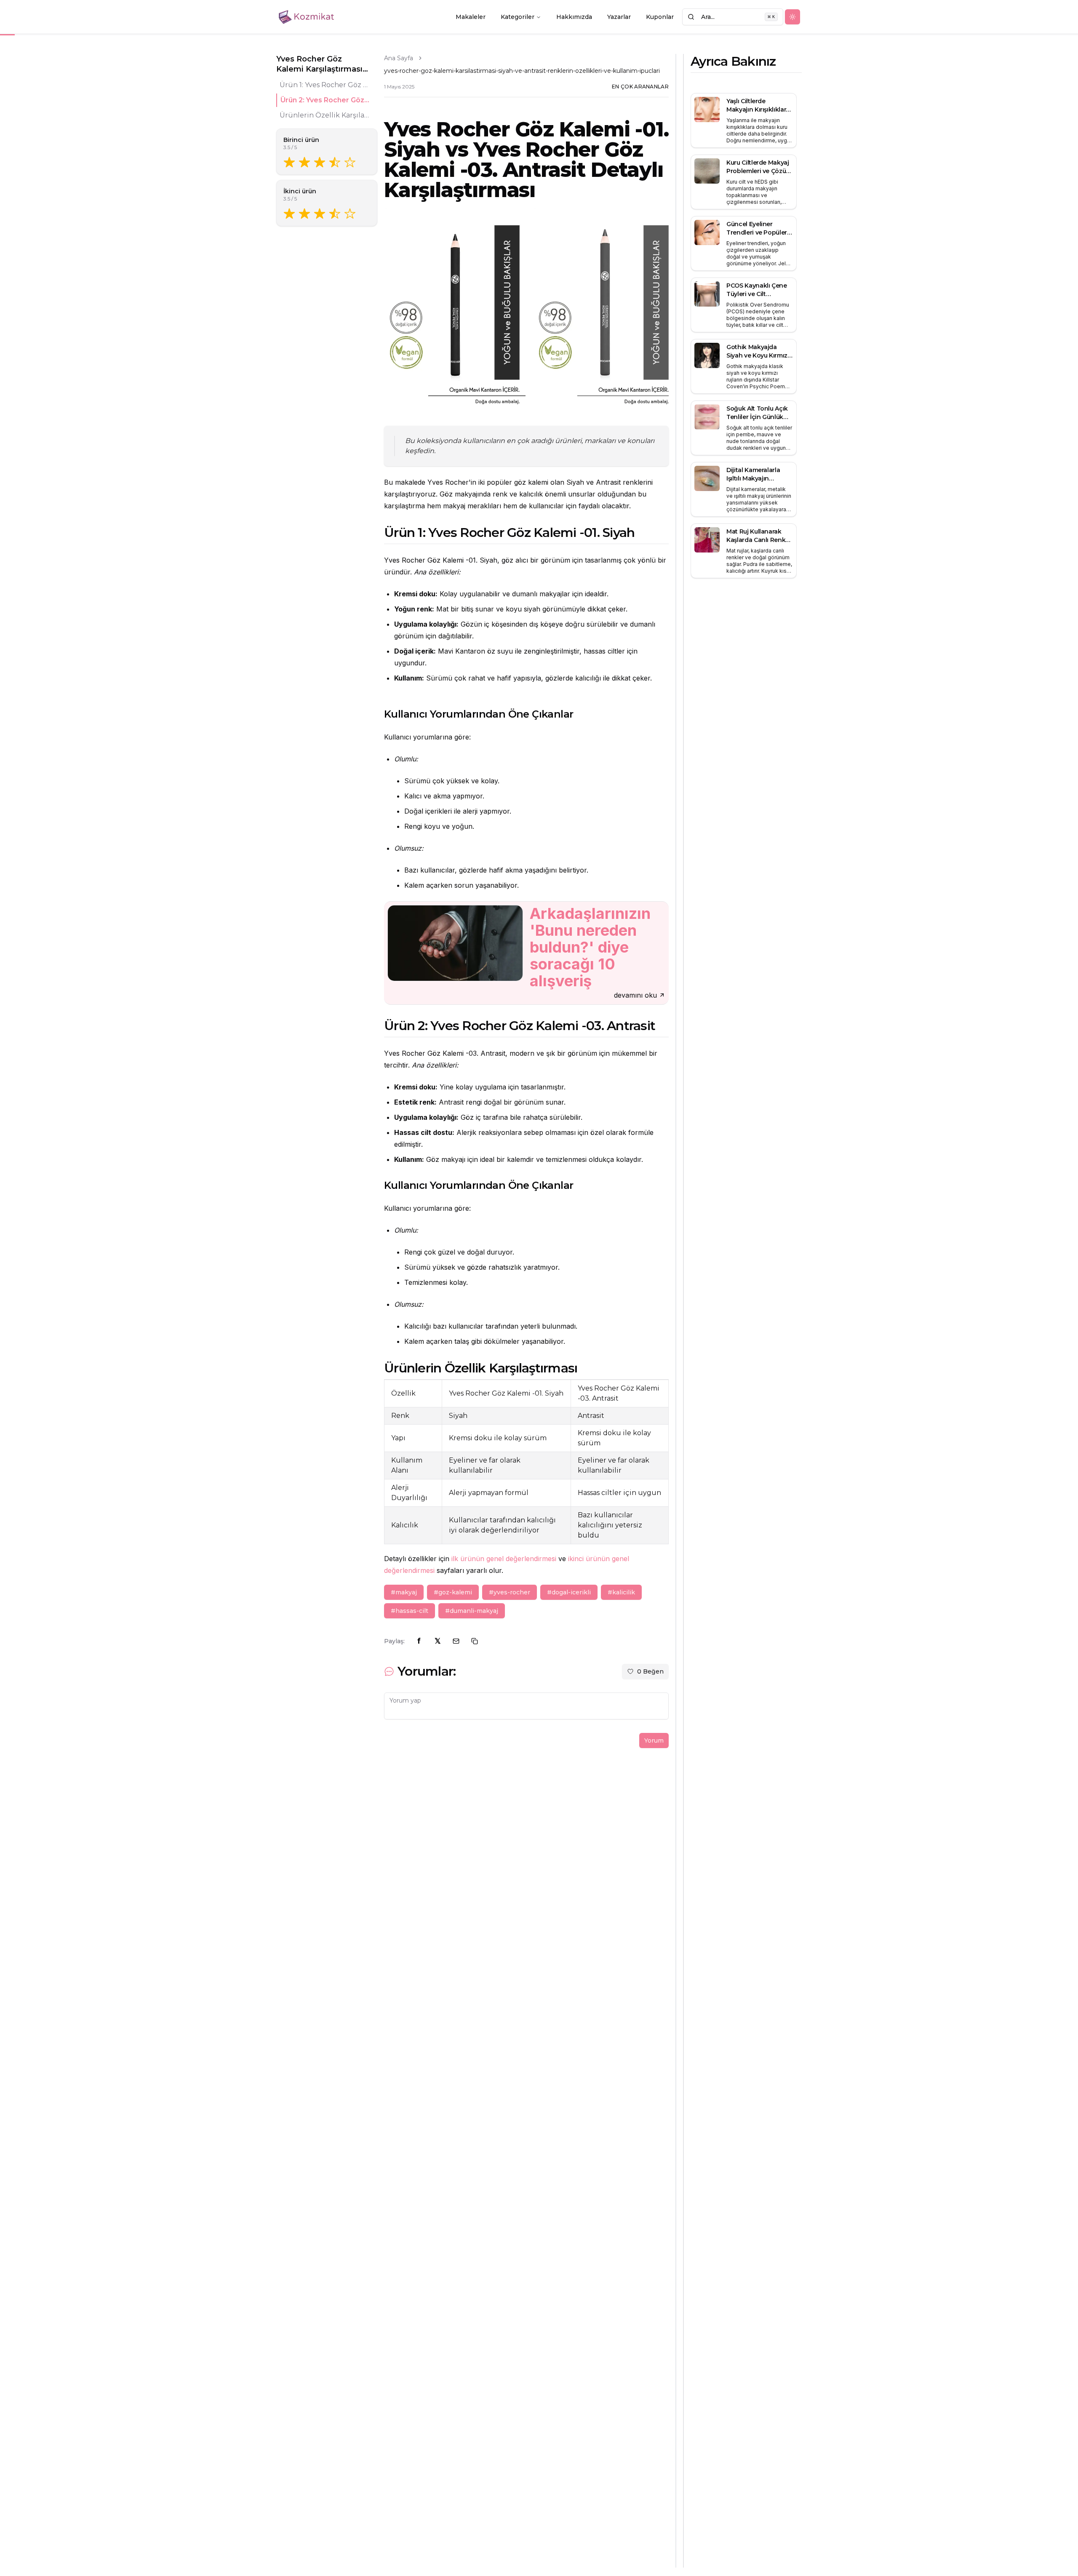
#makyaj (404, 1592)
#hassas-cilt (410, 1611)
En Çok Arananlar (640, 87)
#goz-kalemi (453, 1592)
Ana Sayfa (399, 58)
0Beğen (650, 1671)
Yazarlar (619, 17)
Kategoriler (518, 17)
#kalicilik (621, 1592)
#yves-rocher (510, 1592)
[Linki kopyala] (475, 1641)
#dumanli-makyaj (472, 1611)
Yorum (654, 1740)
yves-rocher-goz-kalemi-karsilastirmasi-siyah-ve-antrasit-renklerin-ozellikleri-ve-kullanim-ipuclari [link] (522, 71)
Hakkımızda (574, 17)
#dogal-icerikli (569, 1592)
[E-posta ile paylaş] (456, 1641)
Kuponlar (660, 17)
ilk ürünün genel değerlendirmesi (504, 1559)
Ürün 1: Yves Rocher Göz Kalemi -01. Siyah (325, 85)
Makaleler (471, 17)
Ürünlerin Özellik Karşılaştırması (325, 115)
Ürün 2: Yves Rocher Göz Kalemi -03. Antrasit (326, 100)
